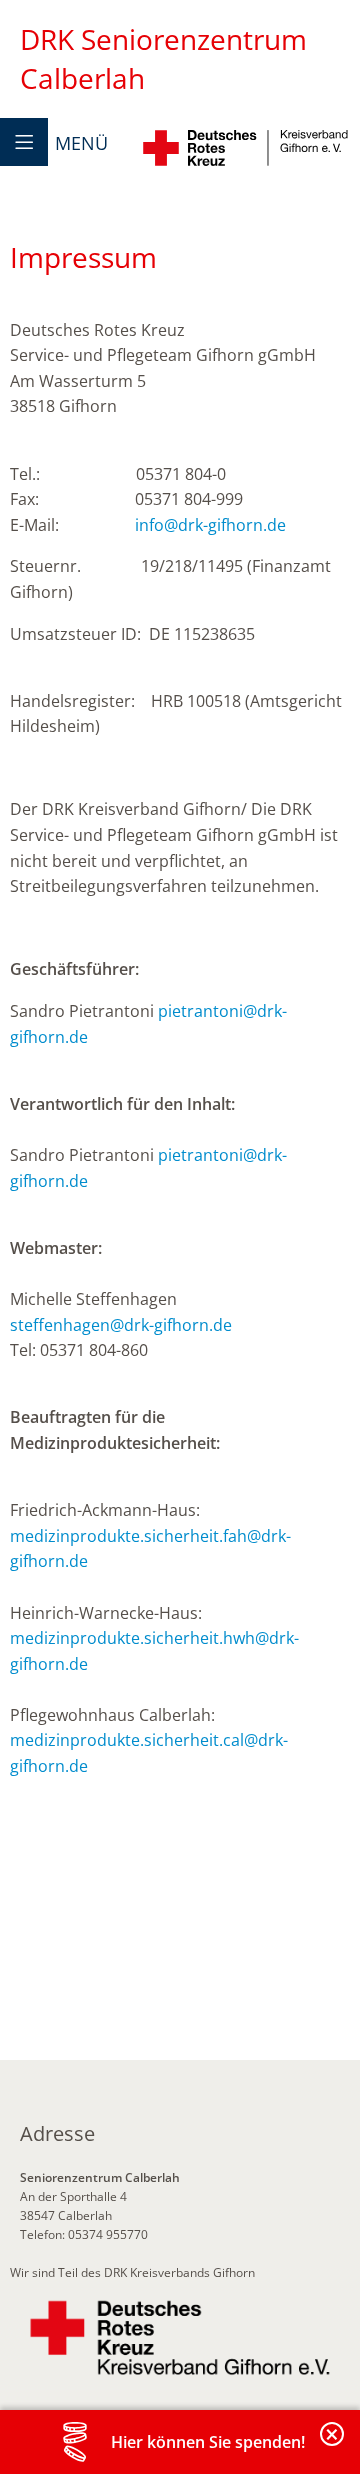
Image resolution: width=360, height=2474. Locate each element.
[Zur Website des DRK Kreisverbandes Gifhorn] (180, 2338)
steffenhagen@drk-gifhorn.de (121, 1325)
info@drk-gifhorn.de (210, 525)
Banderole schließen (333, 2445)
